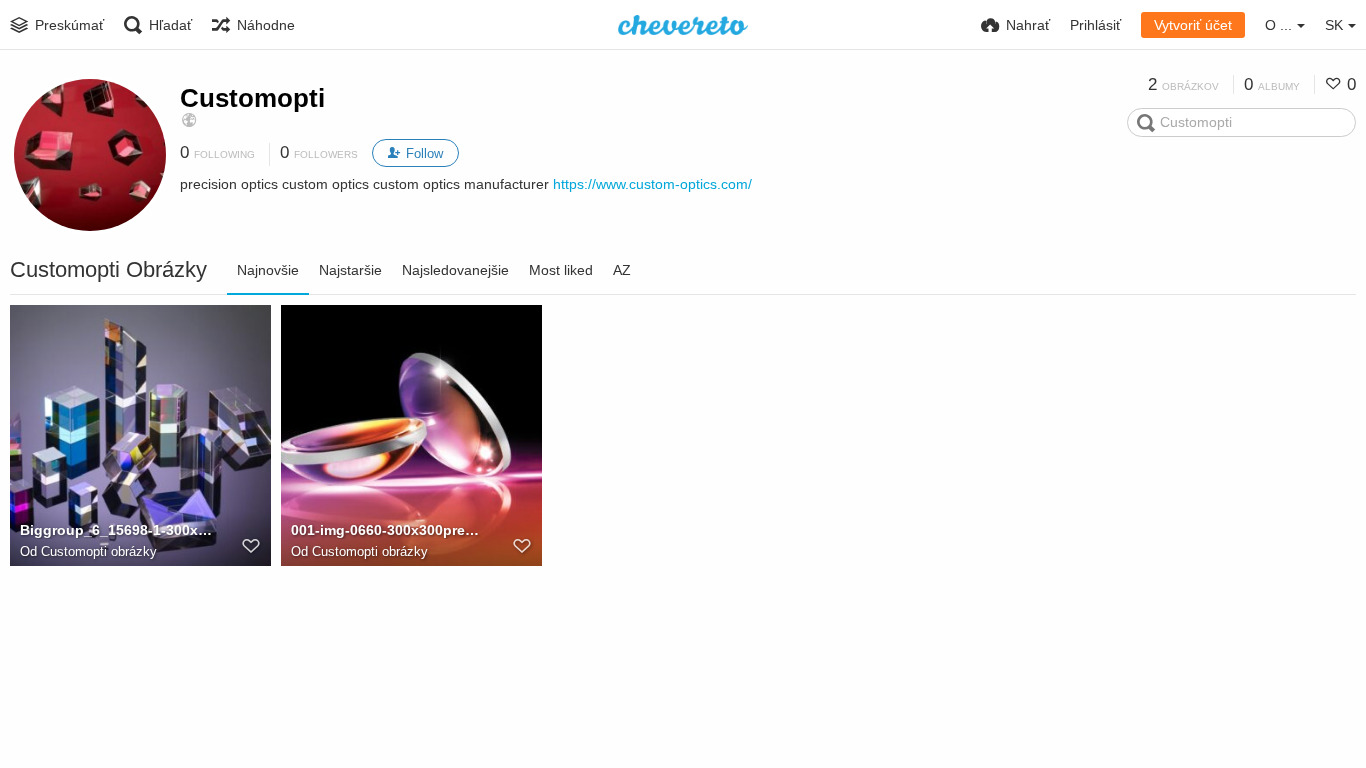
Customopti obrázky (99, 551)
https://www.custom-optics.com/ (652, 184)
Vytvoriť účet (1193, 25)
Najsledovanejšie (455, 270)
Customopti (252, 98)
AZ (622, 270)
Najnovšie (268, 270)
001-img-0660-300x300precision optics (387, 530)
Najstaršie (350, 270)
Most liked (561, 270)
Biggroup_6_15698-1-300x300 (116, 530)
